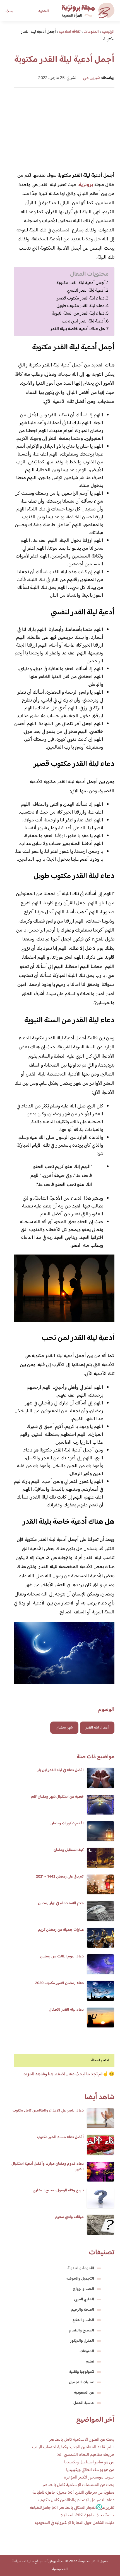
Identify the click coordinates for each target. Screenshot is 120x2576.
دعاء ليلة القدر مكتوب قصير (81, 299)
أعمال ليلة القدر (97, 1728)
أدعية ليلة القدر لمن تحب (83, 321)
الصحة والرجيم (82, 2310)
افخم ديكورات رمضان (67, 1824)
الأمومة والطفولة (81, 2268)
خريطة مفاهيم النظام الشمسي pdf (85, 2455)
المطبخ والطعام (81, 2331)
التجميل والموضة (80, 2279)
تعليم (90, 2362)
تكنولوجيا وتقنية (82, 2372)
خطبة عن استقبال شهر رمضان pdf (57, 1797)
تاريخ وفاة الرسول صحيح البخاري (58, 2191)
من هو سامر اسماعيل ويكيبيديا (89, 2462)
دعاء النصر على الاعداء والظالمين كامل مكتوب (48, 2111)
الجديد (44, 11)
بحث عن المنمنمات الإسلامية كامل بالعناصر (78, 2485)
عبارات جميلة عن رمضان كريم (61, 1930)
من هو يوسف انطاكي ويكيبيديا (90, 2470)
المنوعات (87, 2351)
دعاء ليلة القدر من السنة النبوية (78, 314)
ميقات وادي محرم (69, 2217)
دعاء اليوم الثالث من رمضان (62, 1957)
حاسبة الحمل (84, 2403)
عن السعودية (84, 2393)
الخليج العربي (84, 2299)
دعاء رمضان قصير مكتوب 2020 (59, 1983)
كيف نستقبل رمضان (69, 1850)
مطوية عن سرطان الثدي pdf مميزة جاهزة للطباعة (73, 2493)
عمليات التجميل (81, 2382)
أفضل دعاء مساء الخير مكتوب (60, 2137)
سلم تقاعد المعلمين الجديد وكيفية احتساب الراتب (73, 2447)
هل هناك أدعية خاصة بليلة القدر (78, 329)
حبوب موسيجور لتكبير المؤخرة (89, 2478)
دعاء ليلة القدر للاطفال (66, 2010)
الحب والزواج (84, 2289)
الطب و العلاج (83, 2320)
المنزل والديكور (82, 2341)
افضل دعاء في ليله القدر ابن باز (60, 1770)
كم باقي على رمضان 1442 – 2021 (60, 1877)
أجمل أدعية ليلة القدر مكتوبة (81, 283)
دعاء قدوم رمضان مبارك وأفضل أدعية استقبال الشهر (48, 2167)
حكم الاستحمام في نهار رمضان (61, 1903)
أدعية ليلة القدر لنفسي (86, 291)
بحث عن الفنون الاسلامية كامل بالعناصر (82, 2440)
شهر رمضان (64, 1728)
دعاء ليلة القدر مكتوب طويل (81, 306)
